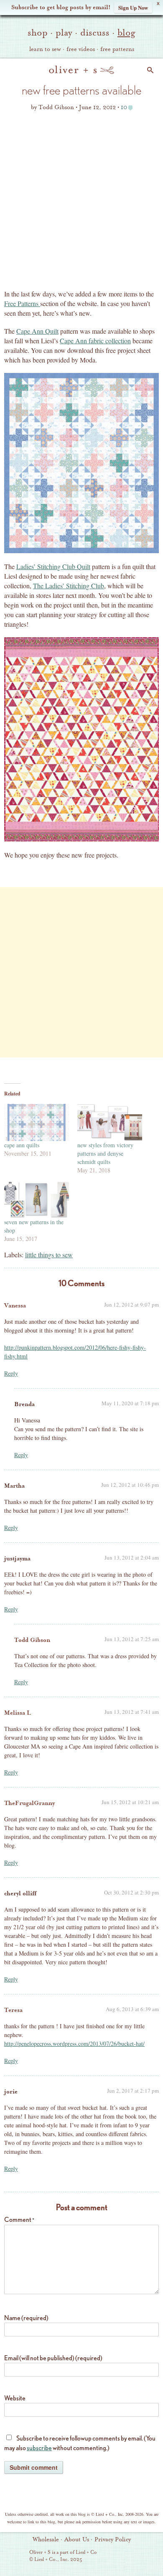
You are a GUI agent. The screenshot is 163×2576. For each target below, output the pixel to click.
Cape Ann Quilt (37, 331)
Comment (19, 2220)
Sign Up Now (133, 7)
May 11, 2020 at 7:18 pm (130, 1403)
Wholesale (46, 2540)
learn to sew (45, 49)
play (64, 33)
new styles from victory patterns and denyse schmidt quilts (105, 1153)
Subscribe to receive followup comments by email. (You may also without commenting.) (80, 2443)
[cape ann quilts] (37, 1122)
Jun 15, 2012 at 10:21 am (130, 1802)
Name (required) (26, 2318)
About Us (77, 2540)
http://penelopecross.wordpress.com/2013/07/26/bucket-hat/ (74, 2044)
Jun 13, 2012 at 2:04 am (132, 1557)
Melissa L (18, 1713)
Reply (11, 1373)
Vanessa (15, 1306)
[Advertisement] (81, 203)
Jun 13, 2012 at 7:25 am (132, 1639)
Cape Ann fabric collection (95, 341)
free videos (81, 49)
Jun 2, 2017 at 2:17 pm (133, 2091)
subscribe (39, 2448)
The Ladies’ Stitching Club (69, 586)
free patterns (117, 49)
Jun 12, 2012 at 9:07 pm (131, 1305)
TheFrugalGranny (29, 1803)
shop (38, 33)
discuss (95, 33)
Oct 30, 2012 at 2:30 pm (131, 1892)
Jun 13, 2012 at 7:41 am (132, 1712)
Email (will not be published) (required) (53, 2358)
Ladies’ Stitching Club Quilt (53, 566)
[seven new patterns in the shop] (37, 1200)
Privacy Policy (113, 2540)
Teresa (13, 2010)
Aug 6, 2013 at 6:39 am (132, 2009)
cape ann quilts (22, 1145)
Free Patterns (22, 303)
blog (126, 33)
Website (15, 2398)
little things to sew (49, 1255)
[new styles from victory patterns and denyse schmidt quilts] (110, 1122)
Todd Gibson (32, 1640)
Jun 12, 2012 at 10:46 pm (130, 1485)
